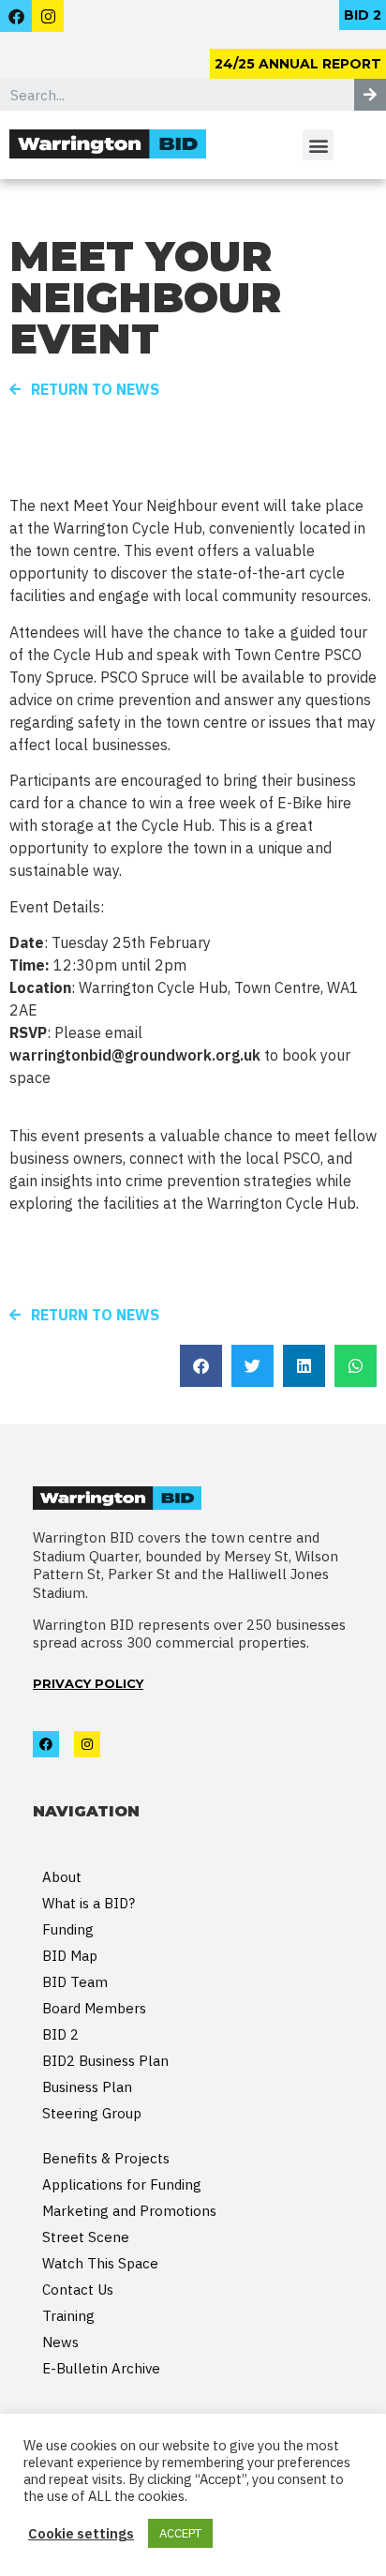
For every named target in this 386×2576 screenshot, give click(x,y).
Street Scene (86, 2237)
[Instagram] (48, 16)
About (62, 1877)
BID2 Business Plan (105, 2061)
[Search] (370, 95)
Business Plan (87, 2087)
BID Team (75, 1982)
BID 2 (60, 2034)
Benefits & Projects (106, 2158)
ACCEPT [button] (180, 2533)
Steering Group (92, 2113)
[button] (363, 15)
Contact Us (78, 2290)
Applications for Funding (122, 2184)
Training (68, 2316)
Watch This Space (100, 2263)
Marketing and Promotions (129, 2211)
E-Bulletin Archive (101, 2368)
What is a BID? (89, 1903)
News (60, 2342)
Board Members (94, 2008)
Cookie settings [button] (81, 2534)
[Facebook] (16, 16)
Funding (68, 1929)
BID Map (70, 1956)
